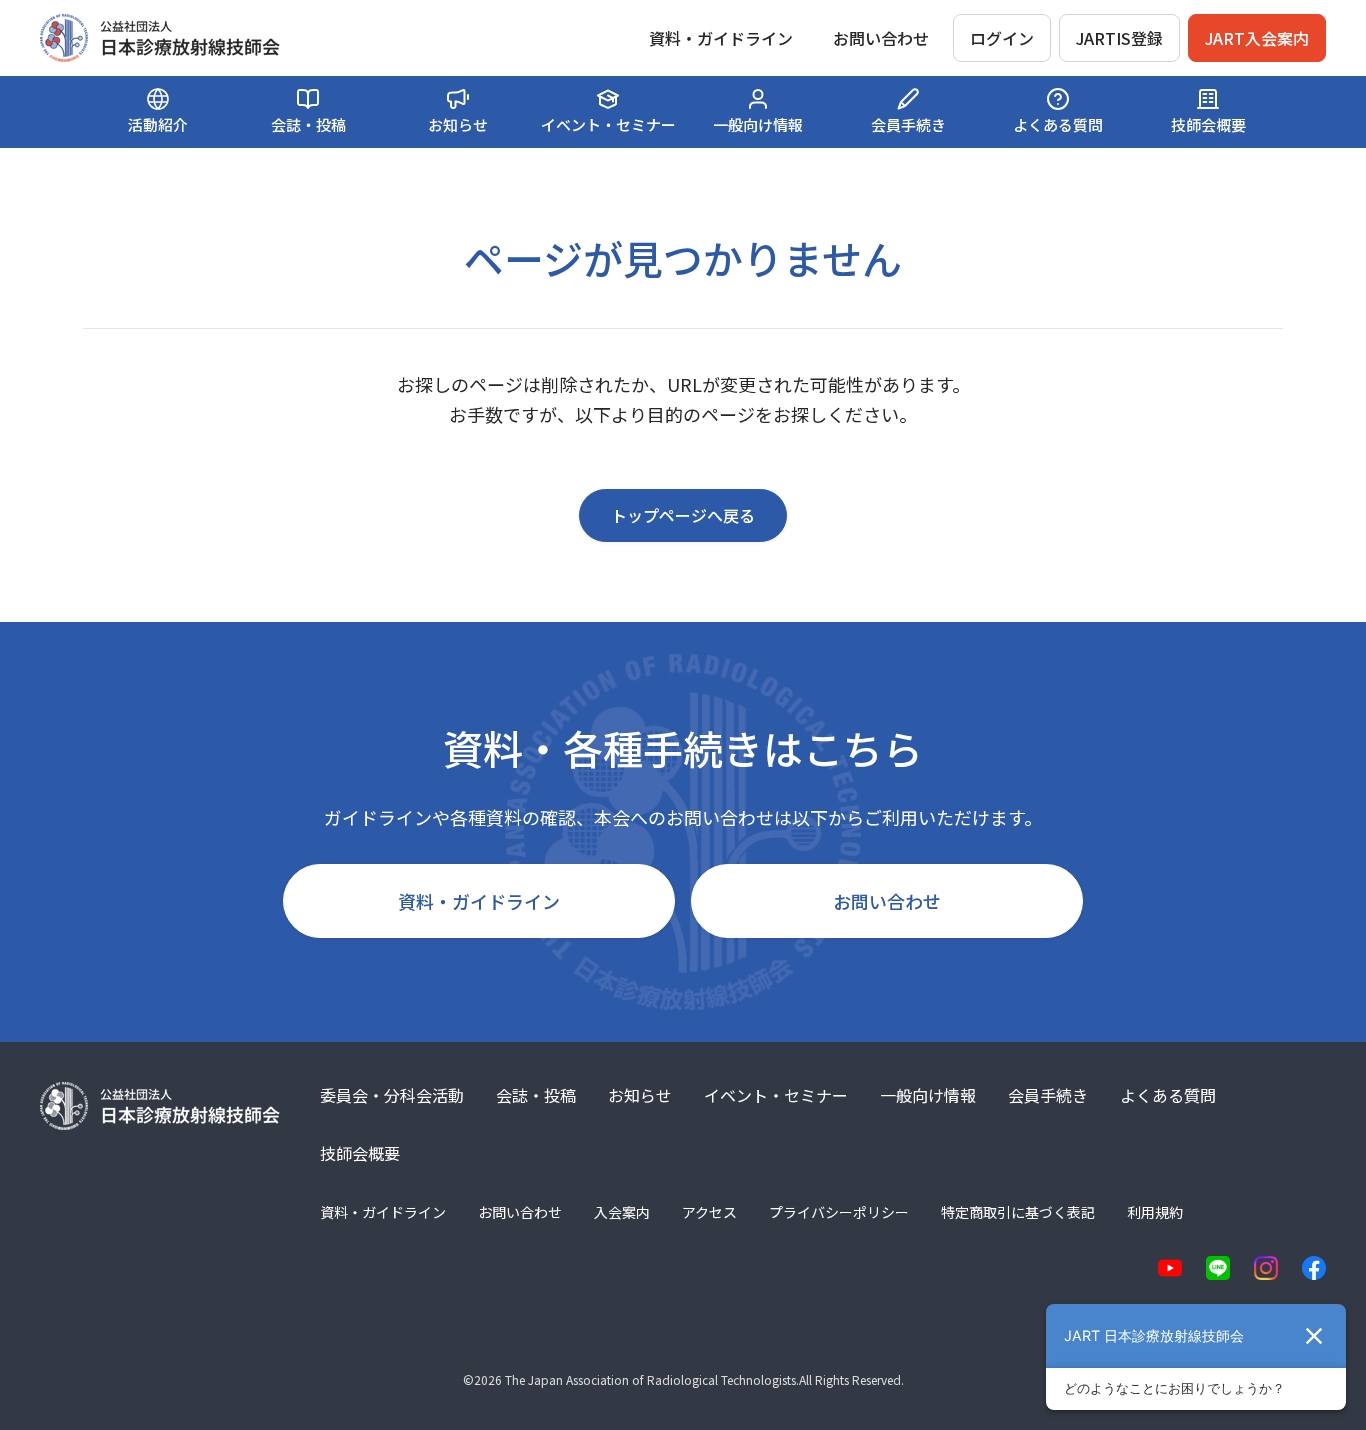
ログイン (1002, 38)
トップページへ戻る (683, 515)
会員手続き (1048, 1095)
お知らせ (640, 1095)
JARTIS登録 (1119, 38)
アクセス (709, 1212)
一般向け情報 (928, 1095)
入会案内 (622, 1212)
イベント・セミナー (776, 1095)
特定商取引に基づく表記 (1018, 1212)
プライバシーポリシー (839, 1212)
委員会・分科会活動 (392, 1095)
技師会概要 (360, 1153)
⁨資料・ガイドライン (721, 38)
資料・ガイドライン (479, 901)
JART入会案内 (1257, 38)
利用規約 (1155, 1212)
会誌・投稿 (536, 1095)
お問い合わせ (881, 38)
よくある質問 (1168, 1095)
